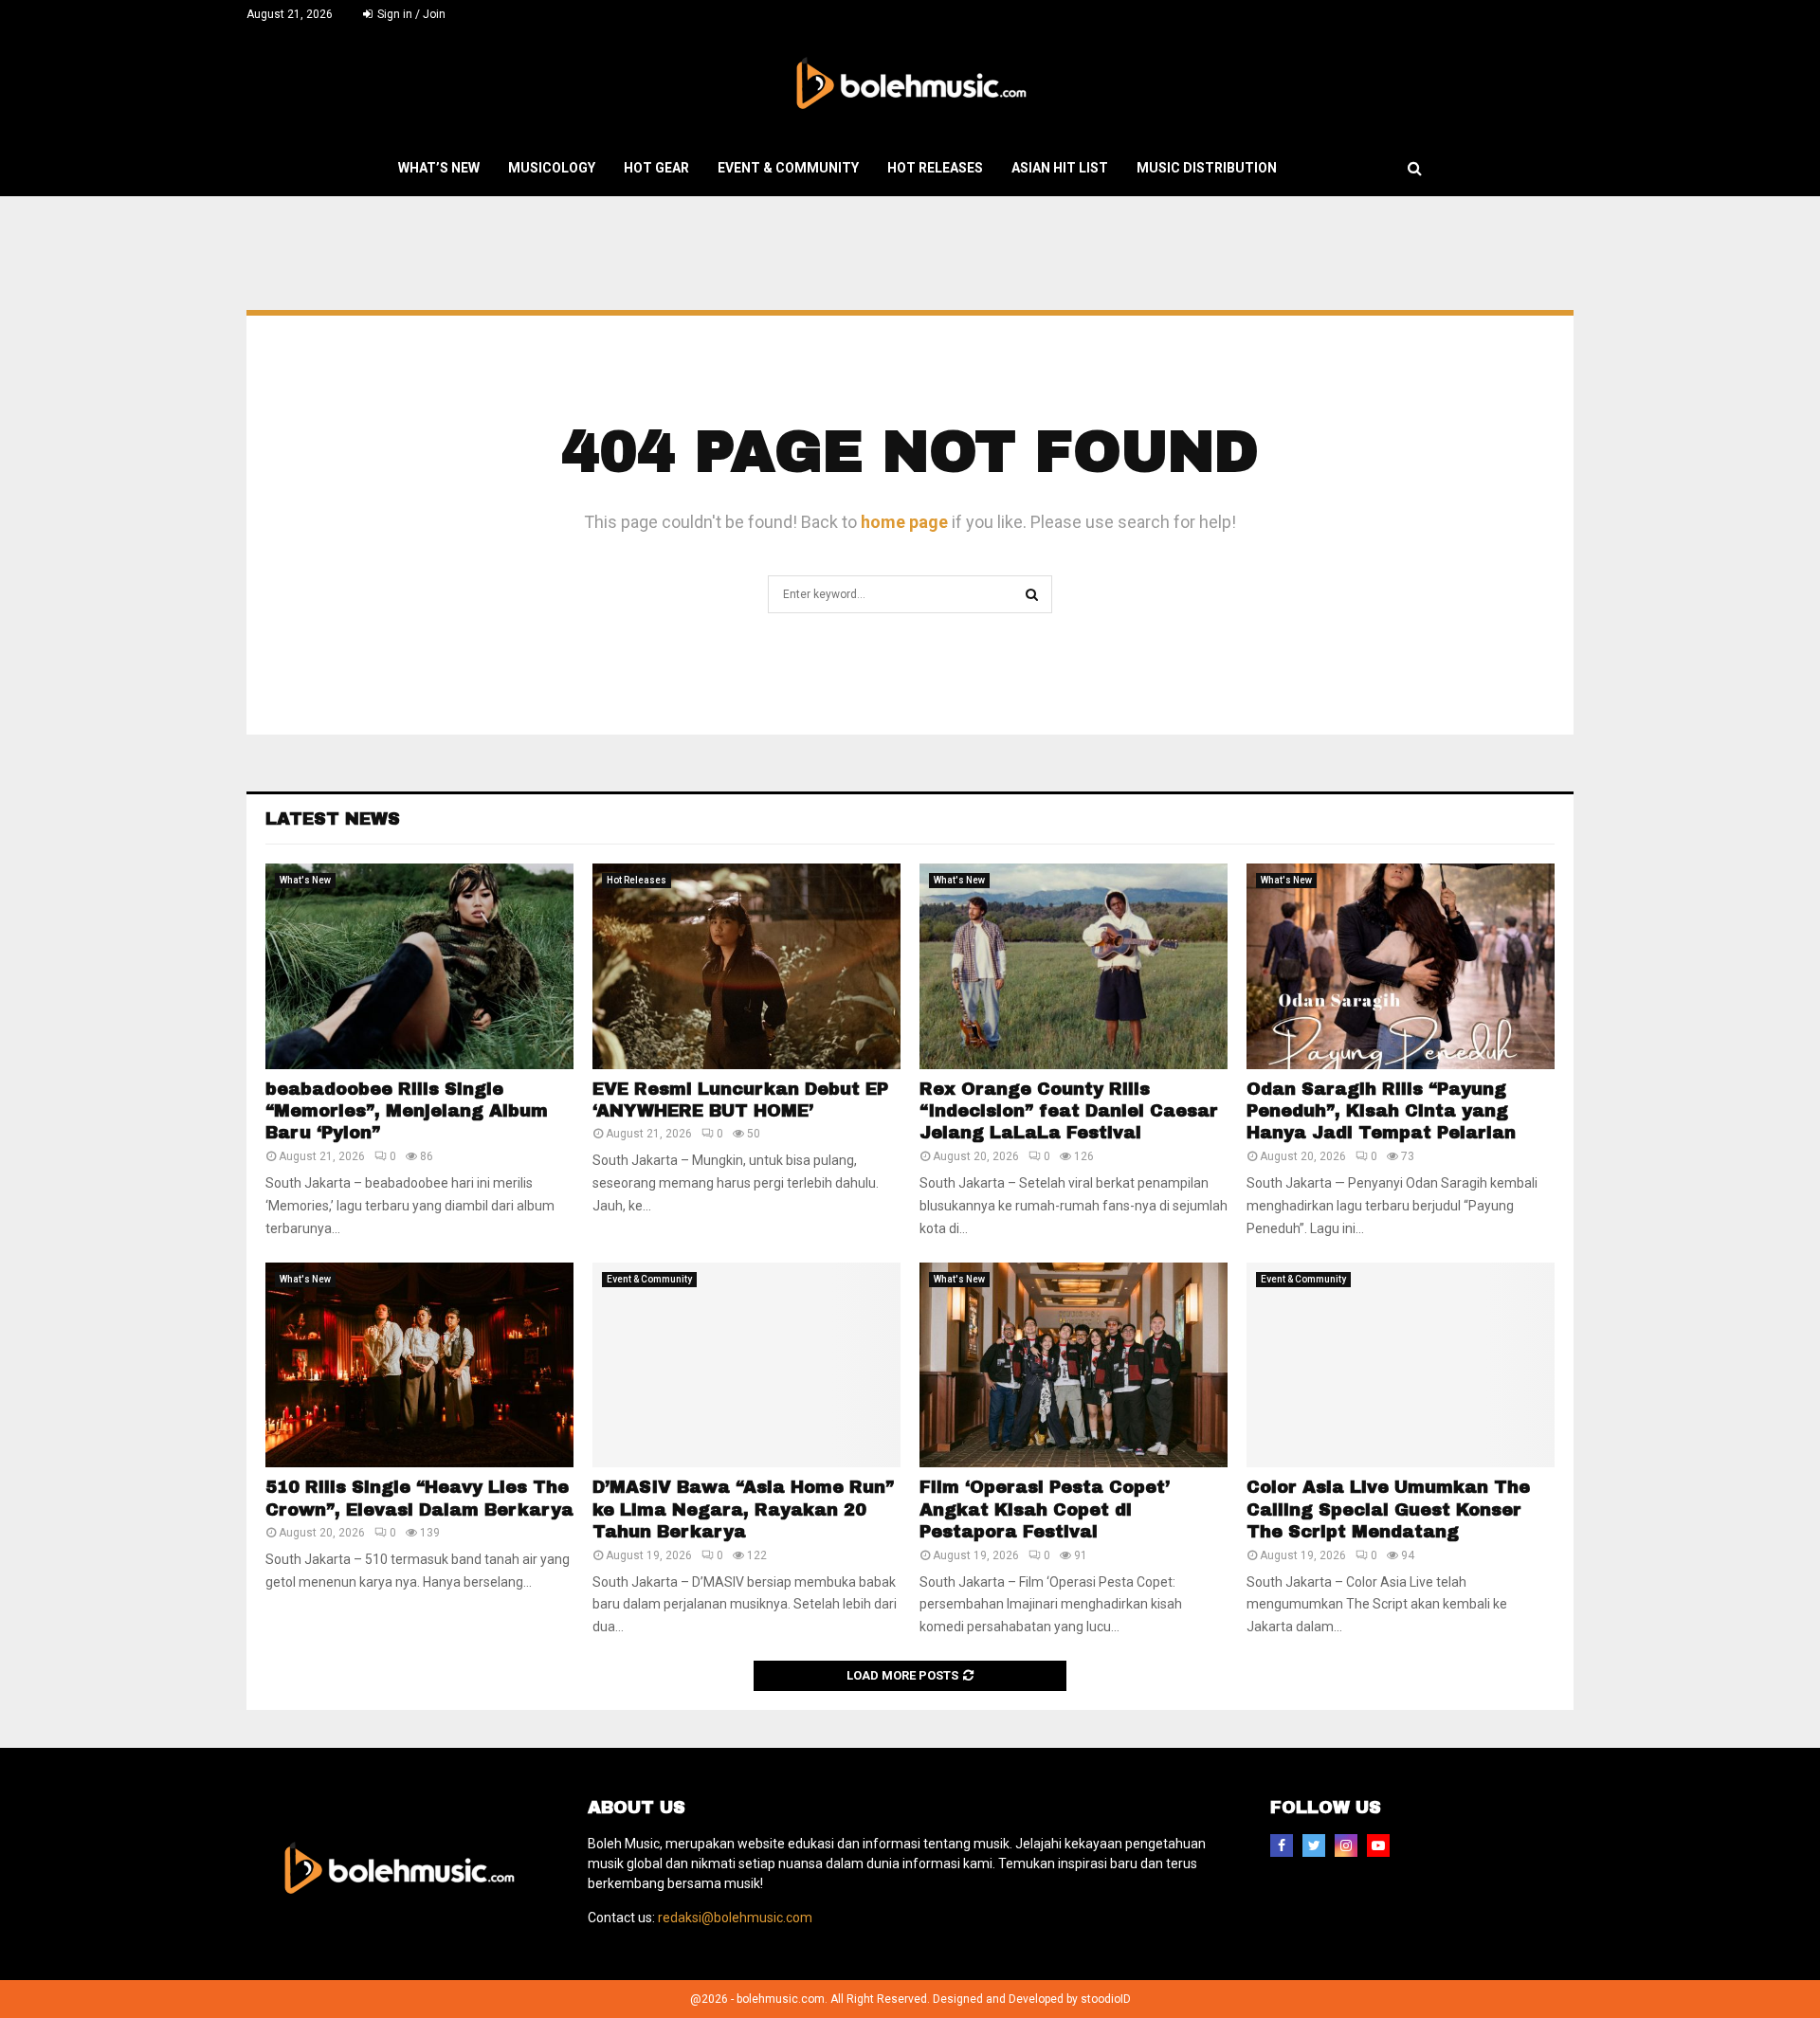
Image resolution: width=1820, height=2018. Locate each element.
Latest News (333, 819)
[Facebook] (1282, 1845)
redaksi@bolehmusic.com (735, 1918)
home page (904, 522)
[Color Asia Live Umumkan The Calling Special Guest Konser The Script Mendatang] (1401, 1365)
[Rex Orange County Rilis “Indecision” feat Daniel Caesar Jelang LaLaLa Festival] (1074, 966)
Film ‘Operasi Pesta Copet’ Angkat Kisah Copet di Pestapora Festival (1045, 1509)
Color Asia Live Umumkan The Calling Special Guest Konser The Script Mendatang (1388, 1509)
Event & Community (788, 168)
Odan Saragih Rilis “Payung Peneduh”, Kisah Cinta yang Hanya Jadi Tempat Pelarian (1381, 1111)
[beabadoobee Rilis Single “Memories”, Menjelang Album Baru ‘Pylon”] (419, 966)
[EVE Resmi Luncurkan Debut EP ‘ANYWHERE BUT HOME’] (746, 966)
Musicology (552, 168)
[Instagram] (1346, 1845)
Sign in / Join (410, 14)
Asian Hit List (1060, 168)
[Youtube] (1378, 1845)
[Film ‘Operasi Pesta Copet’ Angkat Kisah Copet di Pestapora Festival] (1074, 1365)
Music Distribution (1207, 168)
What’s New (439, 168)
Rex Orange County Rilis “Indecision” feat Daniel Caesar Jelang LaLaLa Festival (1069, 1111)
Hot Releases (935, 168)
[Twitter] (1314, 1845)
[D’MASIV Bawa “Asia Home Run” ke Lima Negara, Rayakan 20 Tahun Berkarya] (746, 1365)
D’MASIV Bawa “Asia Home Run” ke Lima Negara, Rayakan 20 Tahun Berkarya (743, 1509)
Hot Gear (656, 168)
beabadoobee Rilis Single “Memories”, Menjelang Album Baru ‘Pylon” (407, 1111)
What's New (305, 880)
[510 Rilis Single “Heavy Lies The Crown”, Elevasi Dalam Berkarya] (419, 1365)
